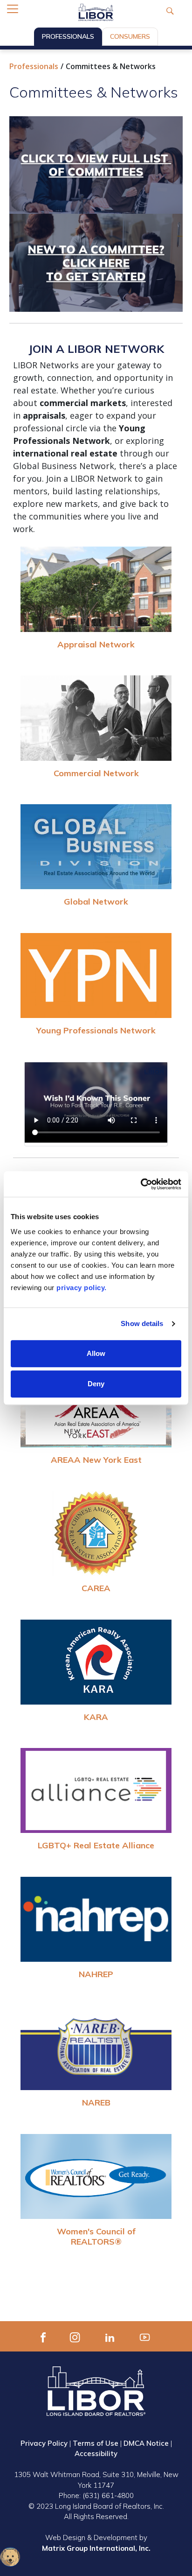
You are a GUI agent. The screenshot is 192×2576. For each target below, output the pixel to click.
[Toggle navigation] (13, 9)
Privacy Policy (44, 2443)
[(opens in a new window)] (43, 2336)
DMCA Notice (146, 2443)
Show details (142, 1323)
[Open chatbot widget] (10, 2557)
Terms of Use (96, 2443)
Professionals (68, 36)
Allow (96, 1353)
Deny (96, 1384)
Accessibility (96, 2453)
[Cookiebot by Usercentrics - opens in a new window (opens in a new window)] (141, 1184)
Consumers (130, 36)
